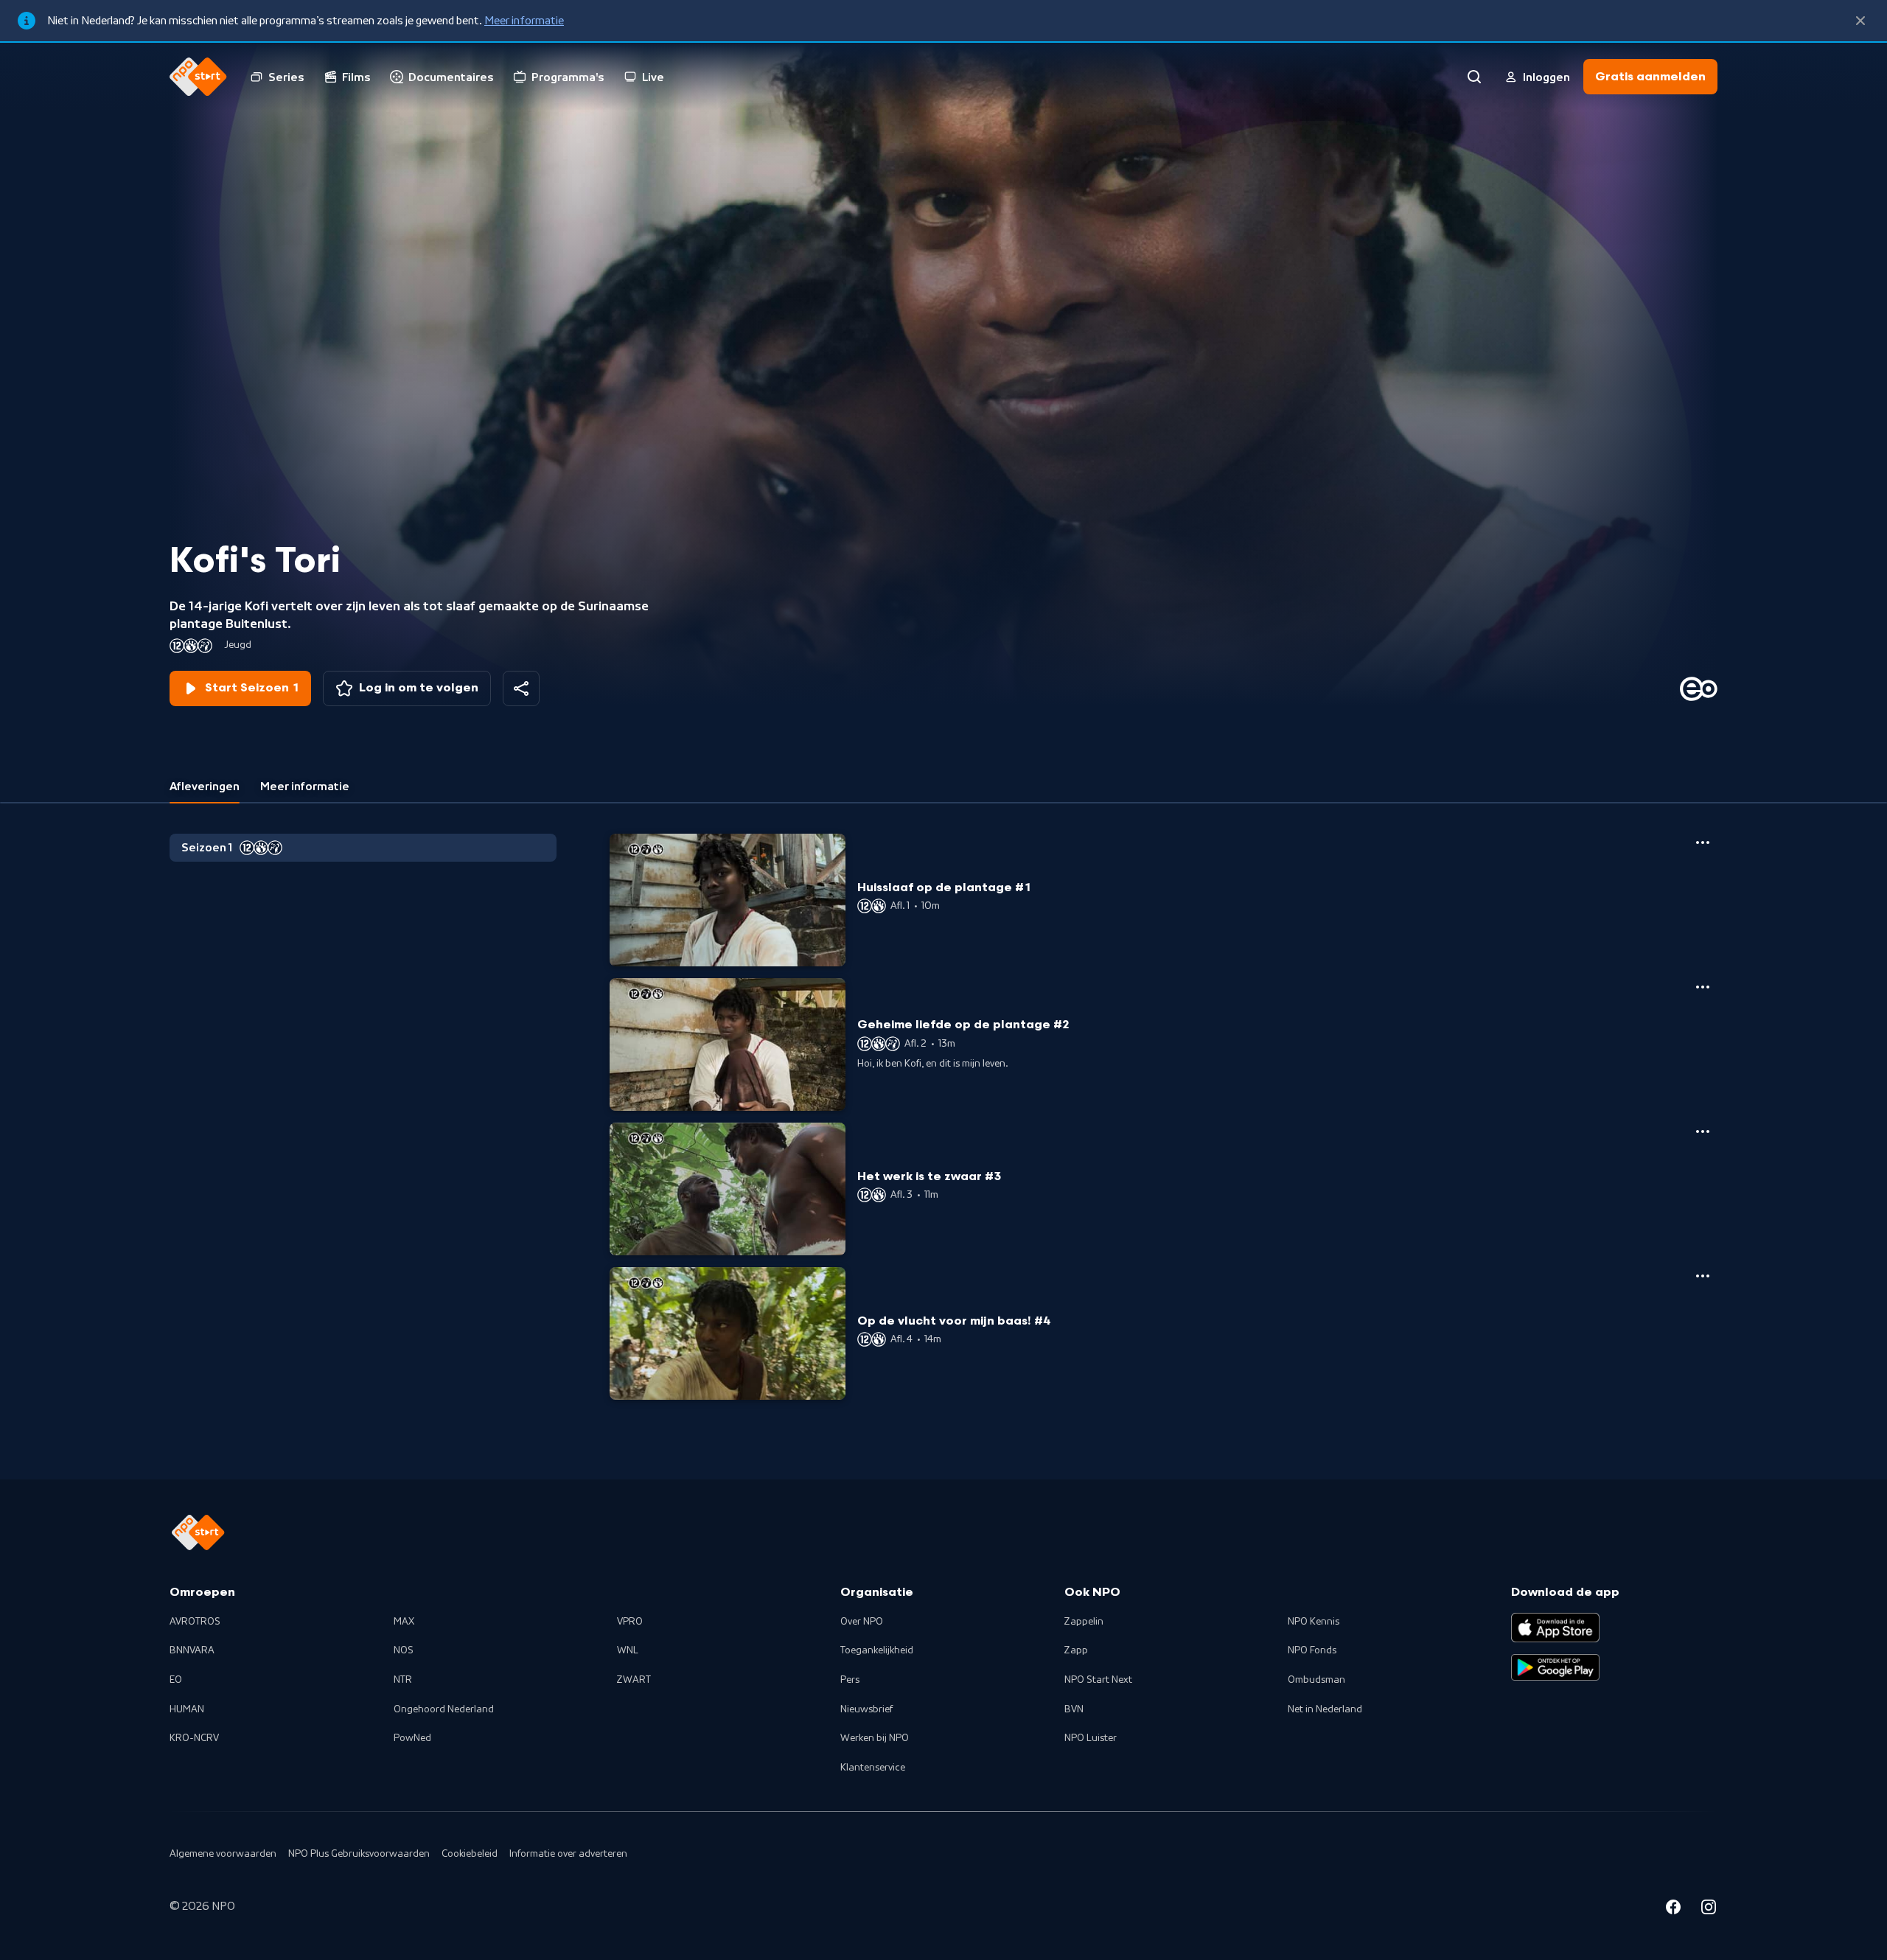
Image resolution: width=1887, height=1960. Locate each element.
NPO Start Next (1098, 1680)
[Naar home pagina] (198, 77)
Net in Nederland (1325, 1709)
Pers (850, 1680)
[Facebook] (1673, 1909)
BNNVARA (192, 1650)
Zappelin (1084, 1622)
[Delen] (521, 688)
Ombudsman (1316, 1680)
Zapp (1076, 1650)
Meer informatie (524, 21)
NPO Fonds (1312, 1650)
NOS (404, 1650)
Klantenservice (873, 1768)
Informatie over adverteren (568, 1854)
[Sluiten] (1860, 21)
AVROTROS (195, 1622)
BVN (1074, 1709)
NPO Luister (1091, 1738)
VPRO (630, 1622)
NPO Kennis (1314, 1622)
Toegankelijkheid (877, 1650)
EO (176, 1680)
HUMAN (187, 1709)
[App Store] (1555, 1628)
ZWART (634, 1680)
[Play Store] (1555, 1667)
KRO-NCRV (194, 1738)
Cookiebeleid (470, 1854)
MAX (404, 1622)
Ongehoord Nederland (444, 1709)
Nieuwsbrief (866, 1709)
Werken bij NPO (875, 1738)
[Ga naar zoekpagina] (1474, 77)
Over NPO (862, 1622)
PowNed (412, 1738)
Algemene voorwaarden (223, 1854)
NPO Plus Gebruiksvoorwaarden (359, 1854)
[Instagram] (1709, 1909)
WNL (628, 1650)
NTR (403, 1680)
